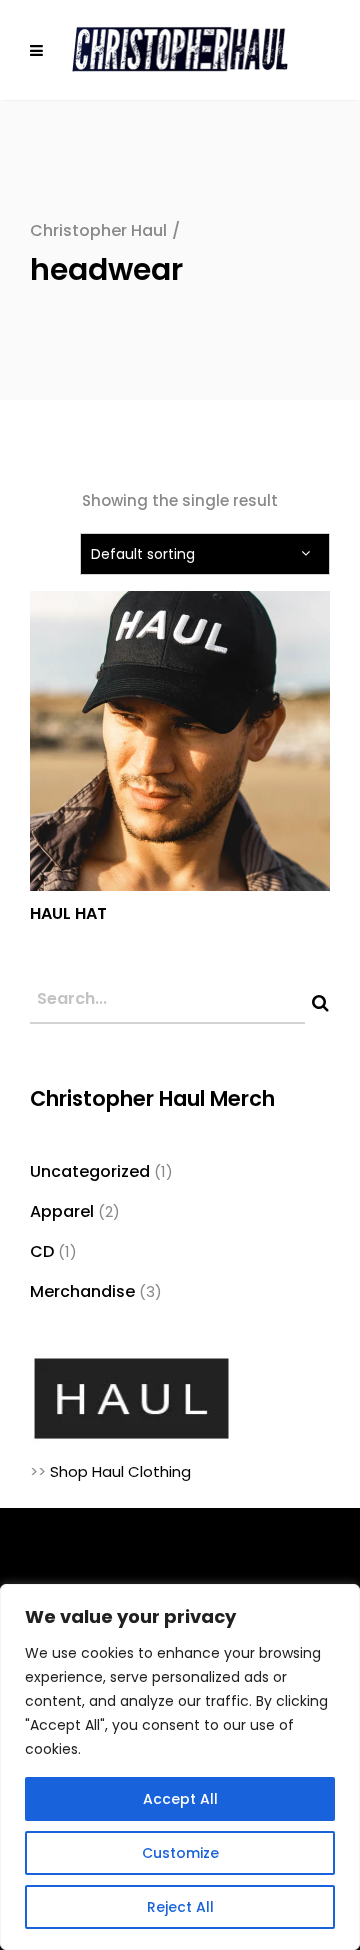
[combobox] (205, 554)
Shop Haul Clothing (120, 1471)
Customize (180, 1853)
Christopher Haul (98, 230)
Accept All (180, 1799)
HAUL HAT (68, 913)
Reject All (180, 1907)
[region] (180, 1767)
